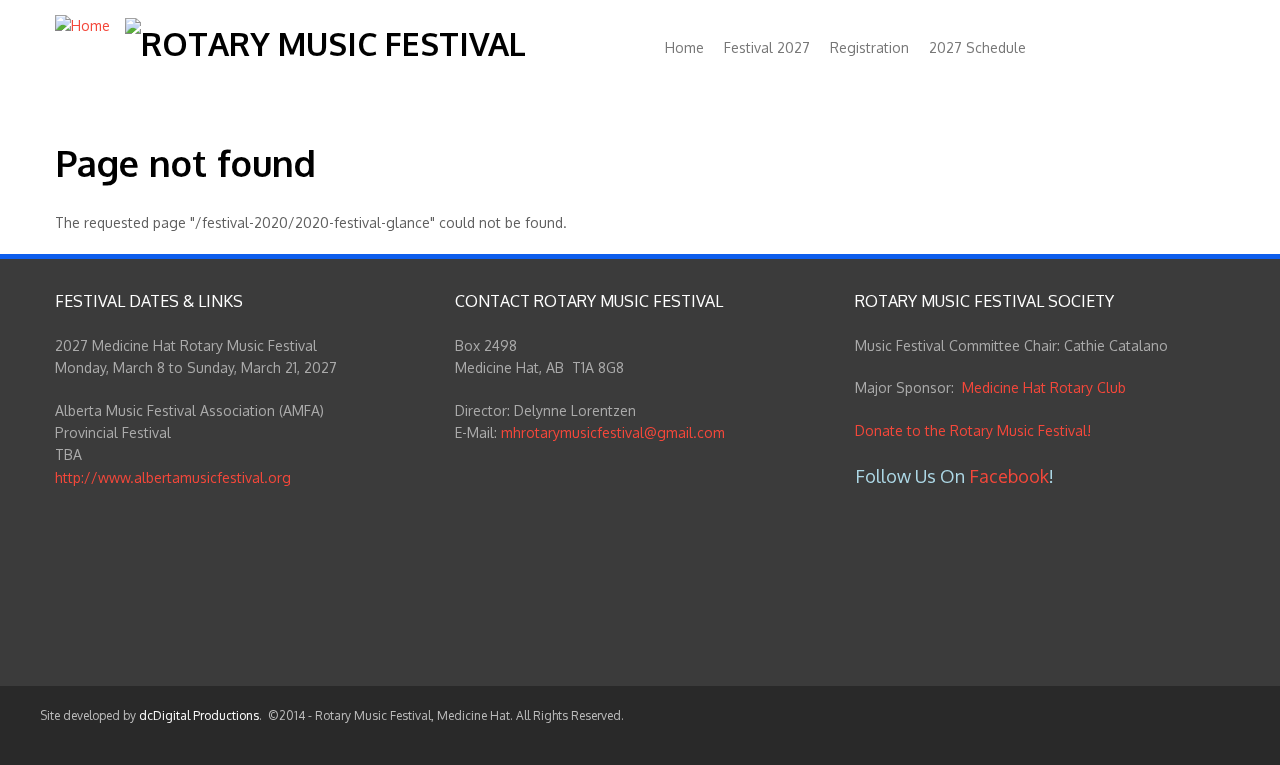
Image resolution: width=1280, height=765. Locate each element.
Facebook (1009, 476)
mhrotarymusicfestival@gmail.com (613, 432)
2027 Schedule (977, 47)
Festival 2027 (767, 47)
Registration (869, 47)
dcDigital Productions (199, 715)
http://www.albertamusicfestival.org (173, 477)
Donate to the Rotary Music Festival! (973, 430)
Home (684, 47)
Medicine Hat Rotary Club (1044, 387)
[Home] (82, 25)
